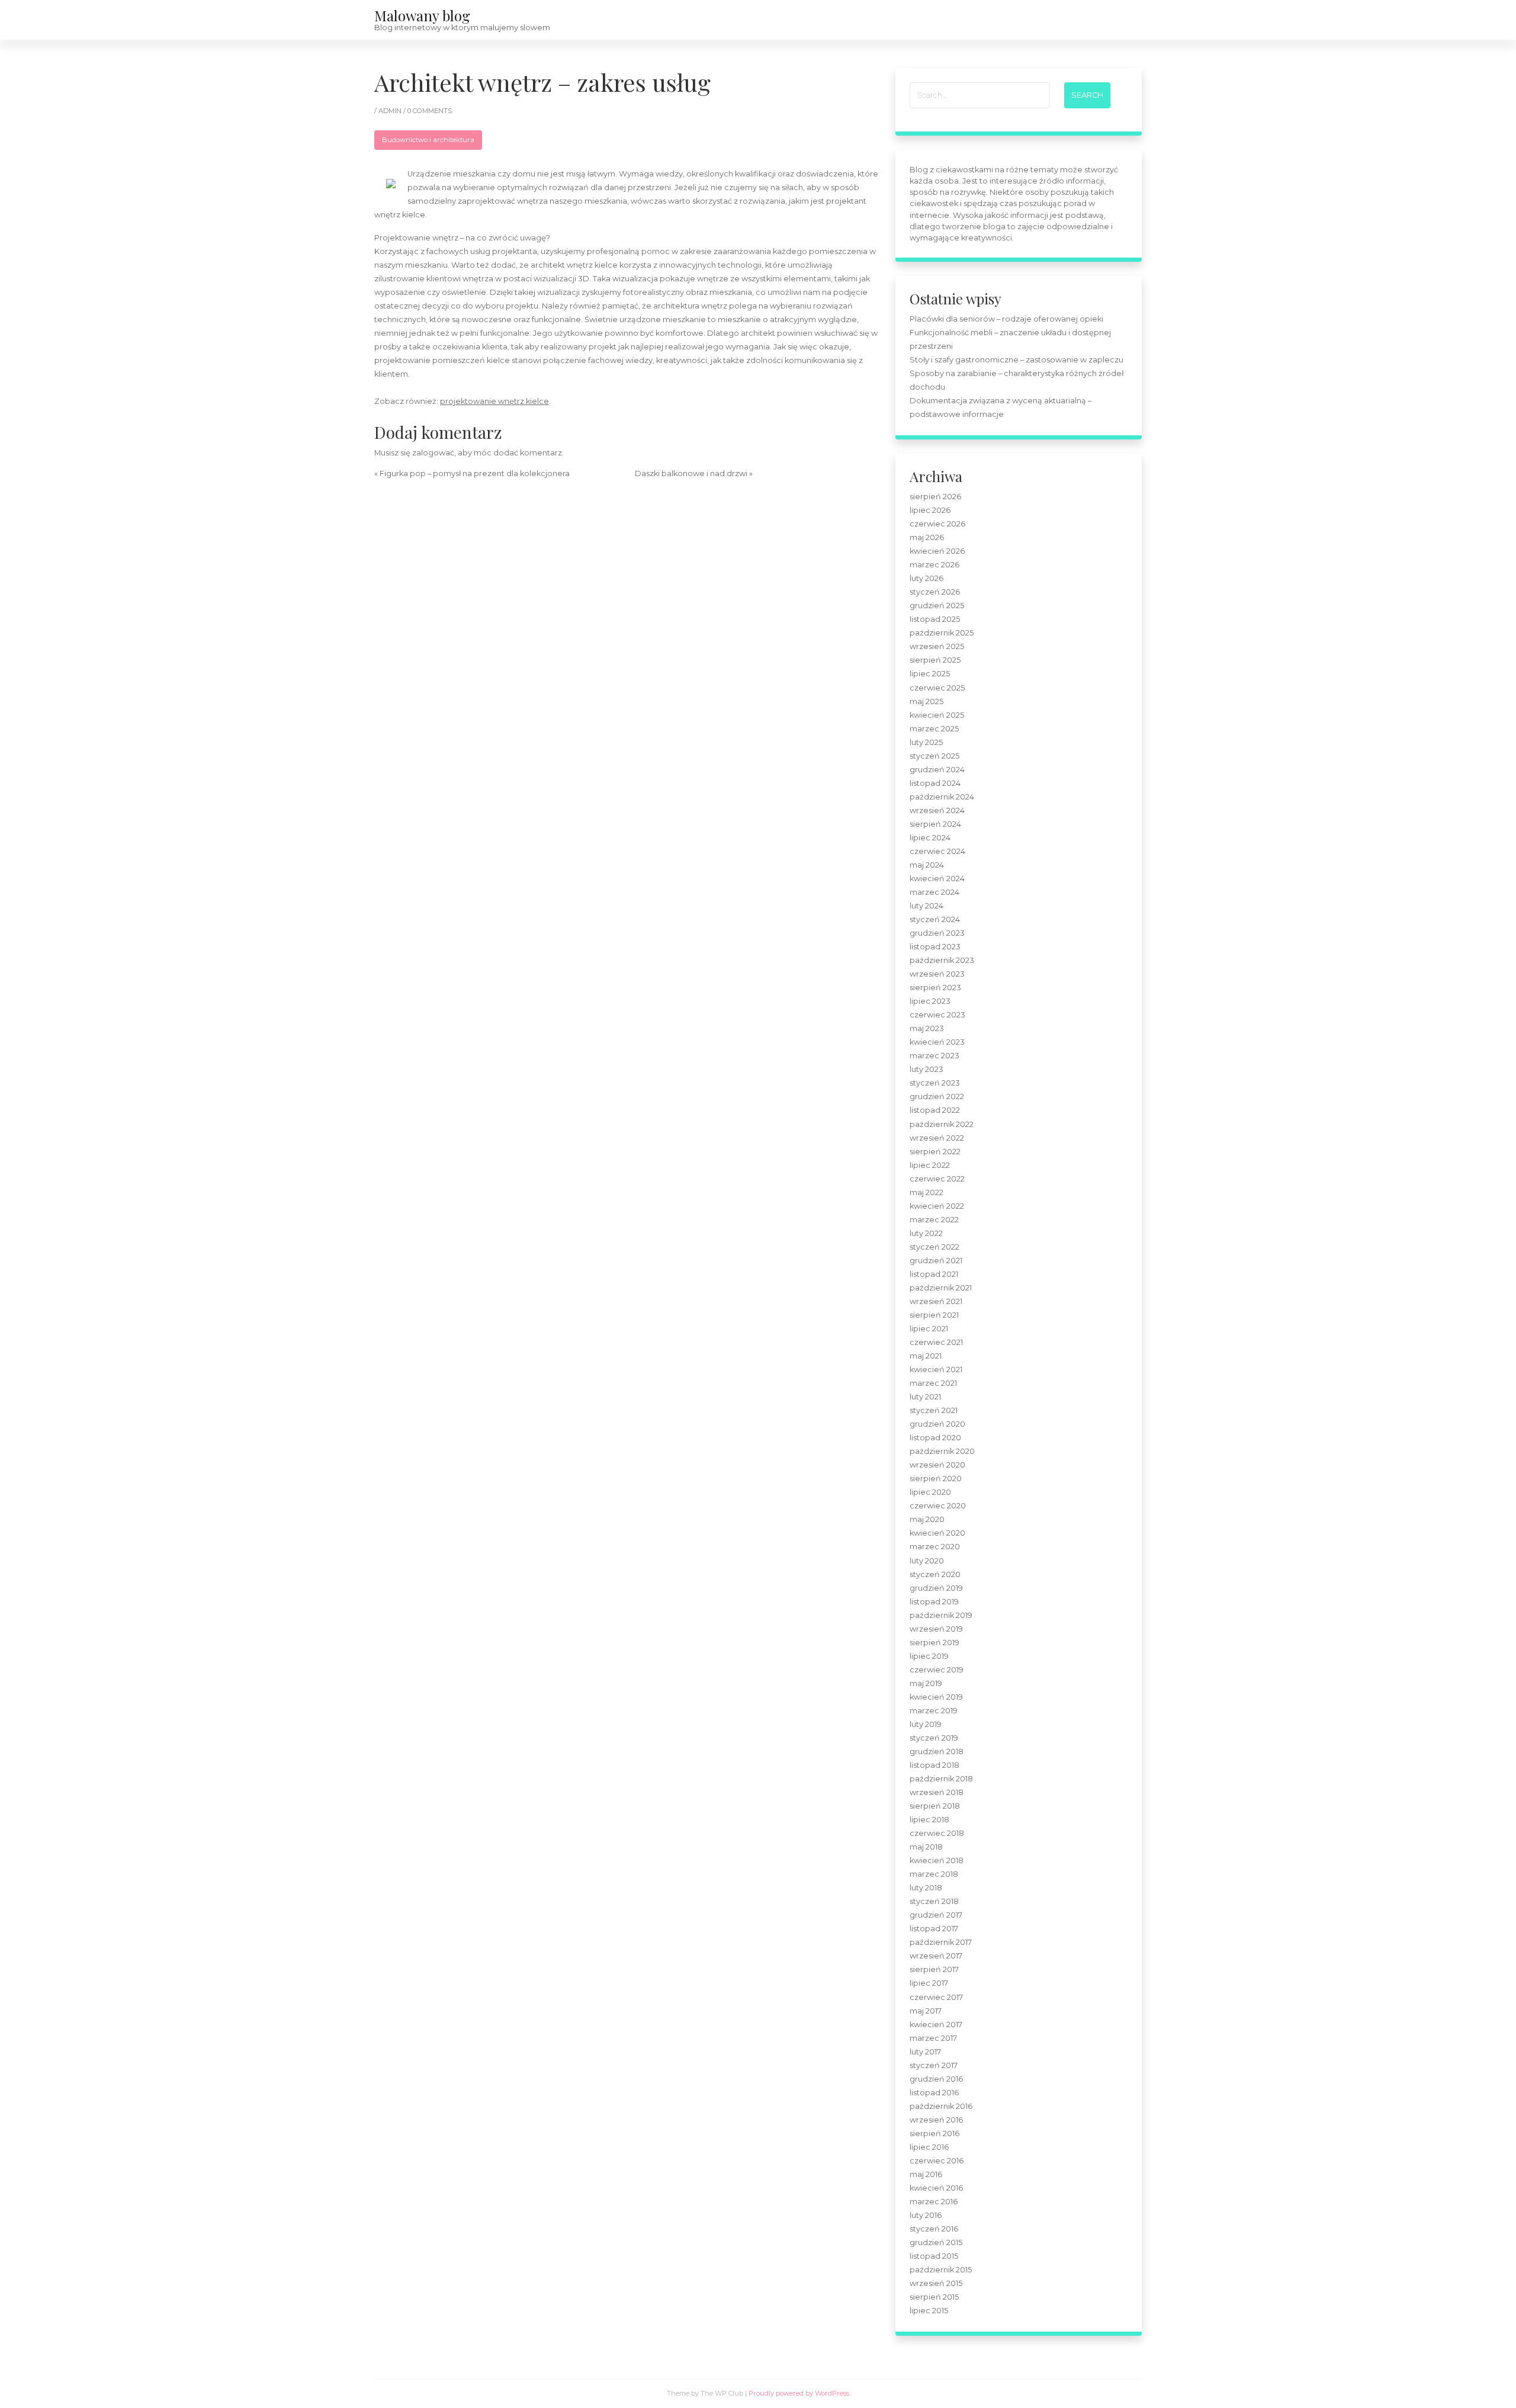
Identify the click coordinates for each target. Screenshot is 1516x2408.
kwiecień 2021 (936, 1370)
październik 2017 (941, 1942)
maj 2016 (926, 2174)
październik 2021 (941, 1288)
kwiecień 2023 (937, 1042)
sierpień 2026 (935, 497)
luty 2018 (926, 1888)
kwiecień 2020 (937, 1533)
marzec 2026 (934, 565)
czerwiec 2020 (938, 1506)
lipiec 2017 (929, 1983)
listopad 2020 (935, 1438)
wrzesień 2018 (937, 1792)
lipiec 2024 (930, 838)
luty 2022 (926, 1233)
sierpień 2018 (935, 1806)
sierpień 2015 (934, 2297)
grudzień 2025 (937, 606)
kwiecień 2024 (937, 879)
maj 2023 (927, 1028)
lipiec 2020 (930, 1492)
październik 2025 (942, 633)
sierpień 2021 (934, 1315)
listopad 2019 (934, 1602)
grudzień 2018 (937, 1752)
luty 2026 (926, 578)
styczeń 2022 (934, 1247)
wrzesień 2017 (936, 1956)
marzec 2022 (934, 1220)
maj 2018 (926, 1847)
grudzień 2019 (936, 1588)
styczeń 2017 (934, 2065)
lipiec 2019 (929, 1656)
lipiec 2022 (930, 1165)
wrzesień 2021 (936, 1301)
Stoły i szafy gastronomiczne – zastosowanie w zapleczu (1016, 360)
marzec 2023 (934, 1056)
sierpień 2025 (935, 660)
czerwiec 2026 (937, 524)
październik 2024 (942, 797)
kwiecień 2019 (936, 1697)
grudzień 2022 (937, 1097)
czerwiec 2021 (936, 1342)
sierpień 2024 (935, 824)
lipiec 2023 (930, 1001)
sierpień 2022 (935, 1152)
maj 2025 (926, 701)
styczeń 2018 (934, 1901)
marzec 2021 (933, 1383)
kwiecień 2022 (937, 1206)
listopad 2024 (935, 783)
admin (391, 111)
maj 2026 (927, 537)
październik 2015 (941, 2270)
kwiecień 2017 (936, 2025)
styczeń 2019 (934, 1738)
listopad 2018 (934, 1765)
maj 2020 (927, 1519)
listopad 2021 (934, 1274)
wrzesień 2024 (937, 810)
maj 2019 (926, 1683)
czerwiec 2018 (937, 1833)
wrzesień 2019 (936, 1629)
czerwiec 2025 (937, 688)
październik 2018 (941, 1779)
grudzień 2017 (936, 1915)
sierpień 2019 (934, 1643)
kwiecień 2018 (937, 1860)
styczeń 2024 (935, 919)
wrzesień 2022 (937, 1138)
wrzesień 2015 (936, 2283)
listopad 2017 (934, 1929)
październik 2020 (942, 1451)
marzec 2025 (934, 729)
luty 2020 (927, 1561)
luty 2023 (926, 1069)
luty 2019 (926, 1724)
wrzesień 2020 (937, 1465)
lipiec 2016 (929, 2147)
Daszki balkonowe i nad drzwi (691, 473)
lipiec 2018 (929, 1820)
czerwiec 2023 (937, 1015)
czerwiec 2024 (937, 851)
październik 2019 (941, 1615)
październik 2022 (942, 1124)
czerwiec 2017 (936, 1997)
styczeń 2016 (934, 2229)
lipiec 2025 (930, 674)
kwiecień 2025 (937, 715)
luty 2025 (926, 742)
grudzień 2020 (937, 1424)
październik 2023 (942, 960)
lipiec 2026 (930, 510)
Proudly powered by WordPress (799, 2393)
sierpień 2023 (935, 988)
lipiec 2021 (929, 1329)
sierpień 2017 (934, 1969)
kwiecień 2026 (937, 551)
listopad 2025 (935, 619)
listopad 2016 (934, 2093)
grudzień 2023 (937, 933)
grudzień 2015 (936, 2242)
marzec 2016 (934, 2202)
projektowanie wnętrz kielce (494, 401)
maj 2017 (926, 2011)
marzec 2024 (934, 892)
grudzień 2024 (937, 770)
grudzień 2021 (936, 1261)
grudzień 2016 (936, 2079)
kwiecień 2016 (936, 2188)
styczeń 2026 (935, 592)
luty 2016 (926, 2215)
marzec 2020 (935, 1547)
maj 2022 (926, 1192)
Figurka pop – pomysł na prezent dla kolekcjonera (475, 473)
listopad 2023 (935, 947)
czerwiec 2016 (937, 2161)
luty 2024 (926, 906)
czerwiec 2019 (937, 1670)
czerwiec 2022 (937, 1179)
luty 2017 (925, 2052)
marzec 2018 (934, 1874)
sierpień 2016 (934, 2134)
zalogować (433, 453)
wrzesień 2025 (937, 646)
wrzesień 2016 (936, 2120)
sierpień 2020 (936, 1478)
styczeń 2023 (935, 1083)
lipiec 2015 (929, 2311)
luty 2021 (925, 1397)
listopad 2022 (935, 1110)
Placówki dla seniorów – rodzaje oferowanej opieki (1006, 319)
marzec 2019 (934, 1711)
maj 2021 (926, 1356)
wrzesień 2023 (937, 974)
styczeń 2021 (934, 1410)
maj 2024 (927, 865)
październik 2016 (941, 2106)
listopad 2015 (934, 2256)
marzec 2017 (933, 2038)
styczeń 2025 (934, 756)
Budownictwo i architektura (428, 140)
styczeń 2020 (935, 1574)
